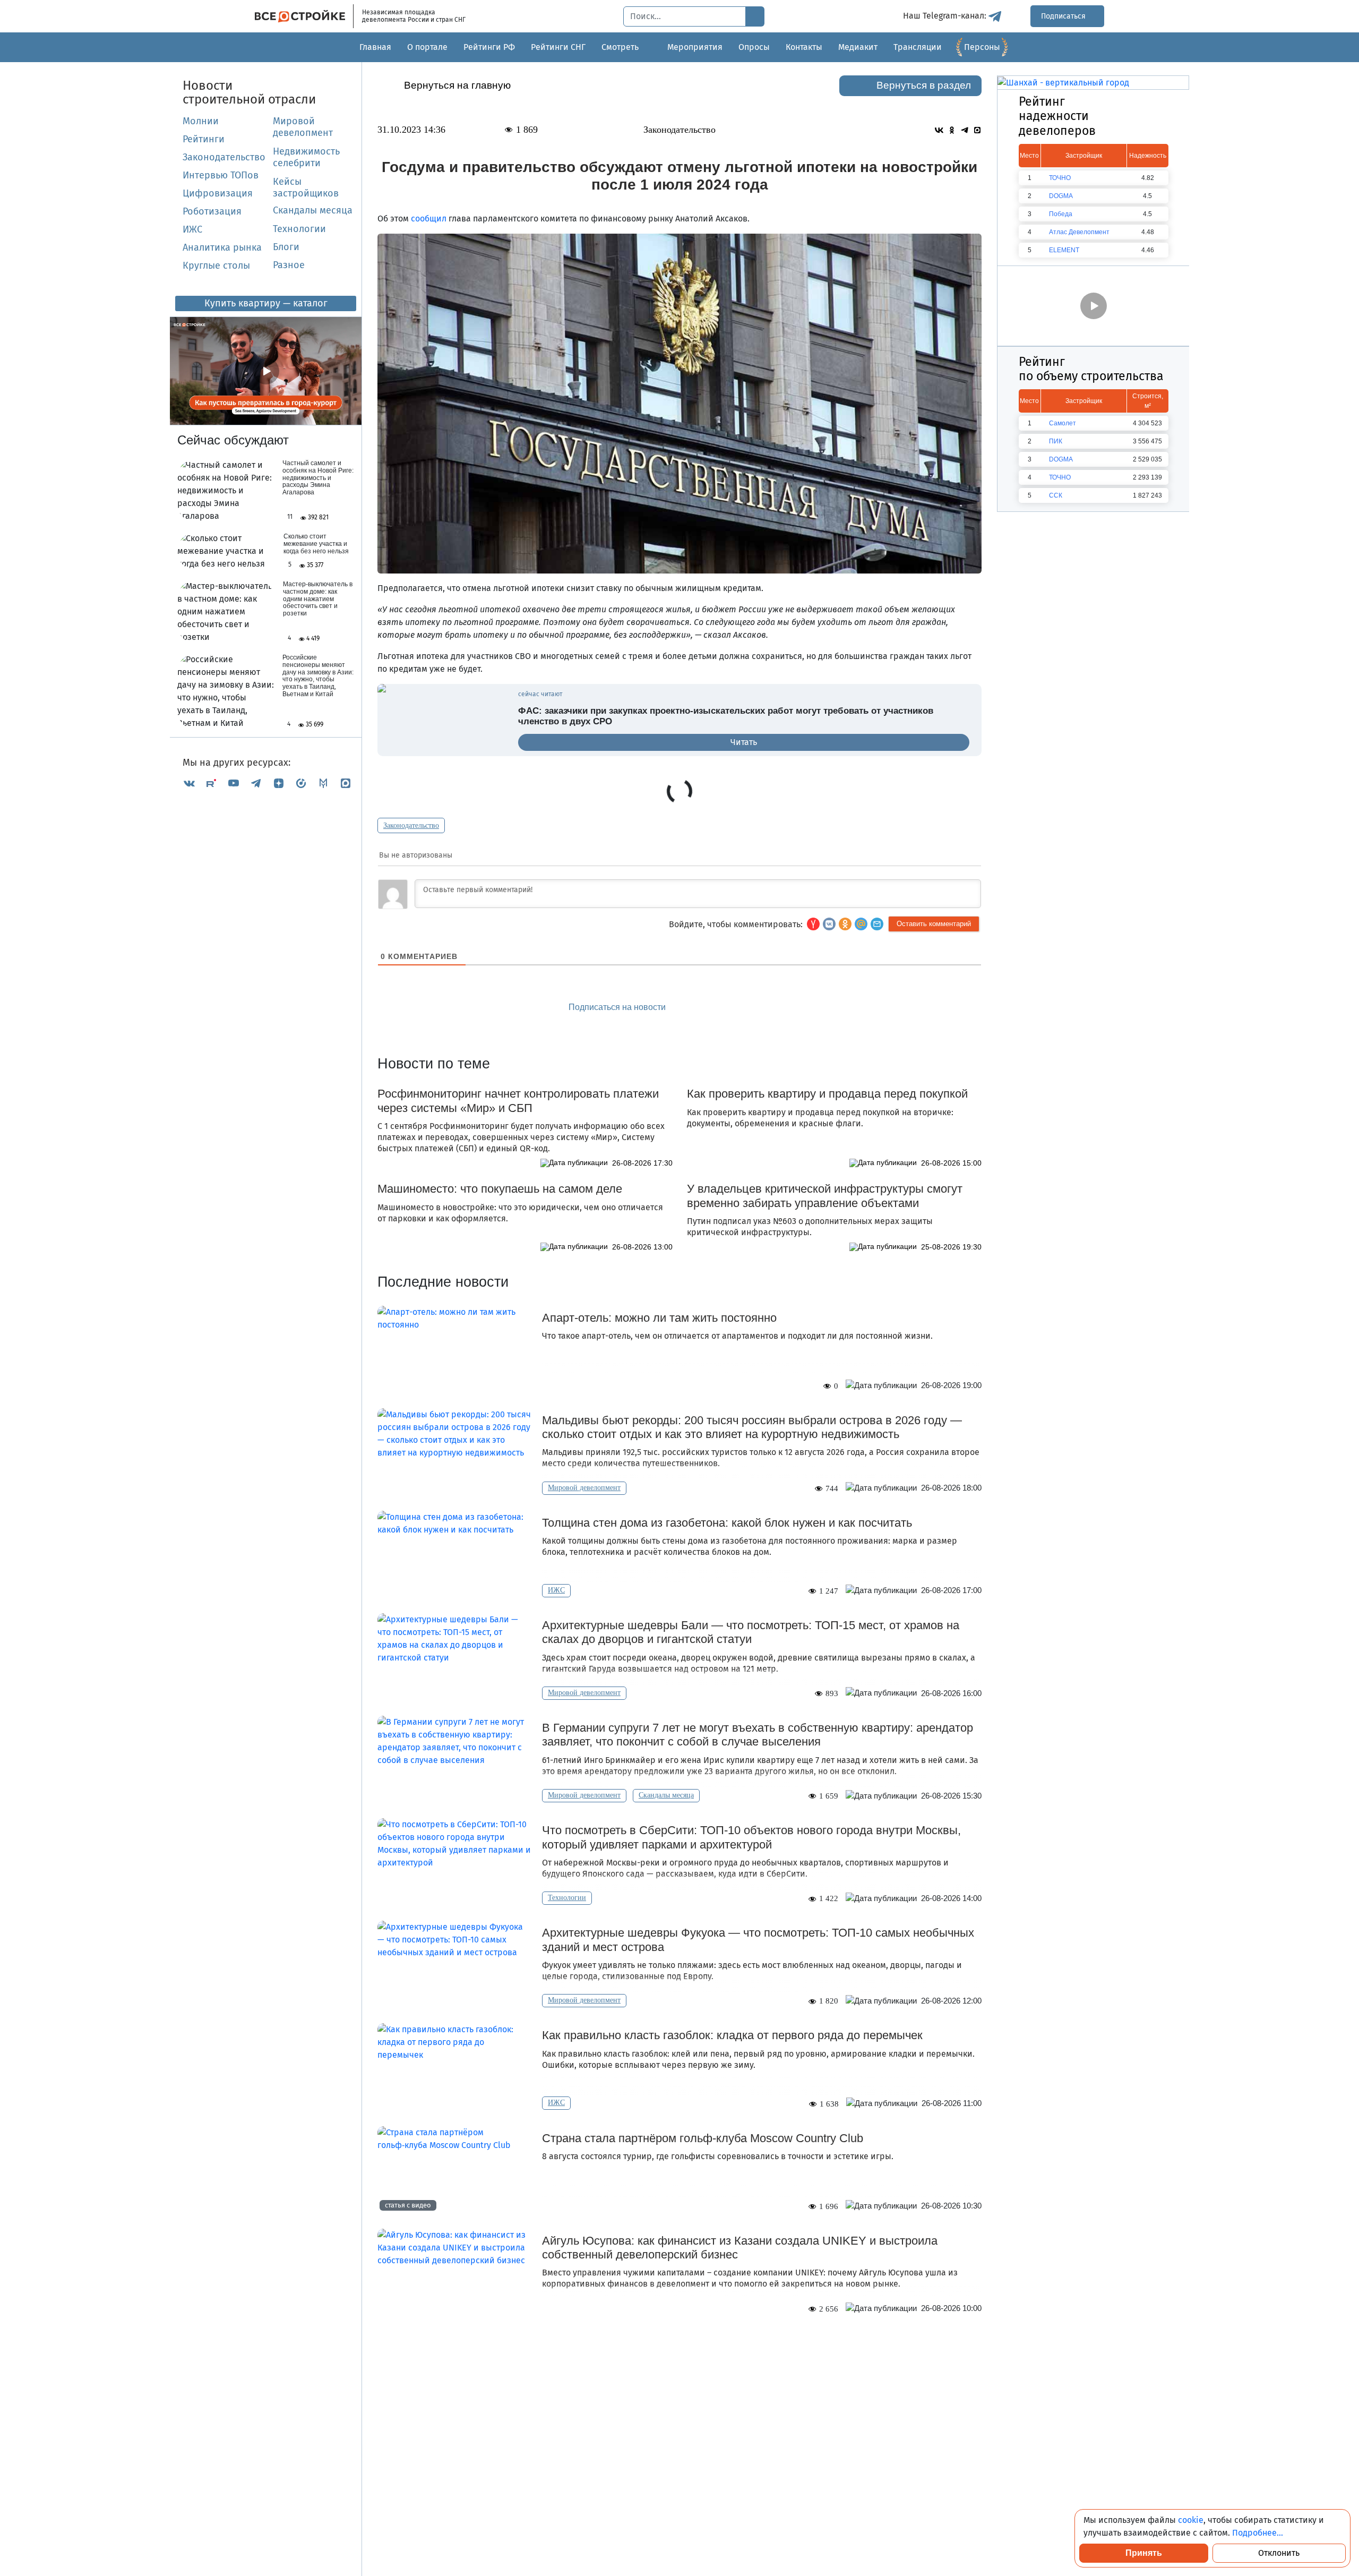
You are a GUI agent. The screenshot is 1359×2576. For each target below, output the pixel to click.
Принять (1144, 2553)
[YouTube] (234, 783)
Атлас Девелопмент (1079, 232)
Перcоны (982, 47)
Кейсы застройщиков (306, 187)
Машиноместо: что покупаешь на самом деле (500, 1189)
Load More (679, 2348)
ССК (1056, 495)
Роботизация (212, 211)
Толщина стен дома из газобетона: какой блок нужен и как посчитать (727, 1523)
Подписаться (1064, 16)
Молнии (201, 121)
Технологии (299, 229)
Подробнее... (1258, 2533)
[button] (877, 924)
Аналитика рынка (222, 247)
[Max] (346, 783)
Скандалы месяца (313, 210)
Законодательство (224, 157)
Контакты (804, 47)
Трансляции (918, 47)
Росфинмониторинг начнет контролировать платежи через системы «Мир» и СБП (518, 1101)
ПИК (1056, 441)
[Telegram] (256, 783)
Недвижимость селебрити (294, 157)
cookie (1191, 2520)
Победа (1061, 214)
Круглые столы (216, 266)
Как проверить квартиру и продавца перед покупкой (827, 1094)
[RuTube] (211, 783)
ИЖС (192, 229)
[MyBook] (323, 783)
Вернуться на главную (457, 85)
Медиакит (858, 47)
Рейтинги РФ (489, 47)
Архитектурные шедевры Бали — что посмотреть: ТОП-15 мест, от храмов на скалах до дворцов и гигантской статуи (751, 1632)
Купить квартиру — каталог (266, 303)
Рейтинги (204, 139)
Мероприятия (695, 47)
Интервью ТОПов (221, 175)
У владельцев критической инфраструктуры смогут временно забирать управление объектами (825, 1196)
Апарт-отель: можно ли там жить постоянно (659, 1318)
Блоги (286, 247)
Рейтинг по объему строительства (1091, 369)
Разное (289, 265)
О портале (427, 47)
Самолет (1063, 423)
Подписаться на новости (618, 1007)
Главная (375, 47)
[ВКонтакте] (189, 783)
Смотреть (620, 47)
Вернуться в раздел (924, 85)
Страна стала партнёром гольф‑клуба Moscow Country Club (703, 2138)
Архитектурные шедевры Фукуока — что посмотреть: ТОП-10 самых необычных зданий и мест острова (758, 1940)
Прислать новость (740, 1008)
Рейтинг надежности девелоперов (1057, 116)
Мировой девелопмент (303, 127)
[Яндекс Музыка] (301, 783)
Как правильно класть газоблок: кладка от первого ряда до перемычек (732, 2035)
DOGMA (1061, 196)
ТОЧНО (1060, 178)
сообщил (429, 219)
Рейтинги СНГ (558, 47)
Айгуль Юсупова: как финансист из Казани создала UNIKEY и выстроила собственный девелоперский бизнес (740, 2248)
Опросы (754, 47)
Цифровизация (218, 193)
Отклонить (1279, 2553)
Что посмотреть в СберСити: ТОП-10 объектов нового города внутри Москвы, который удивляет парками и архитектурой (751, 1837)
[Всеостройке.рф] (304, 16)
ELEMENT (1064, 250)
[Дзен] (279, 783)
